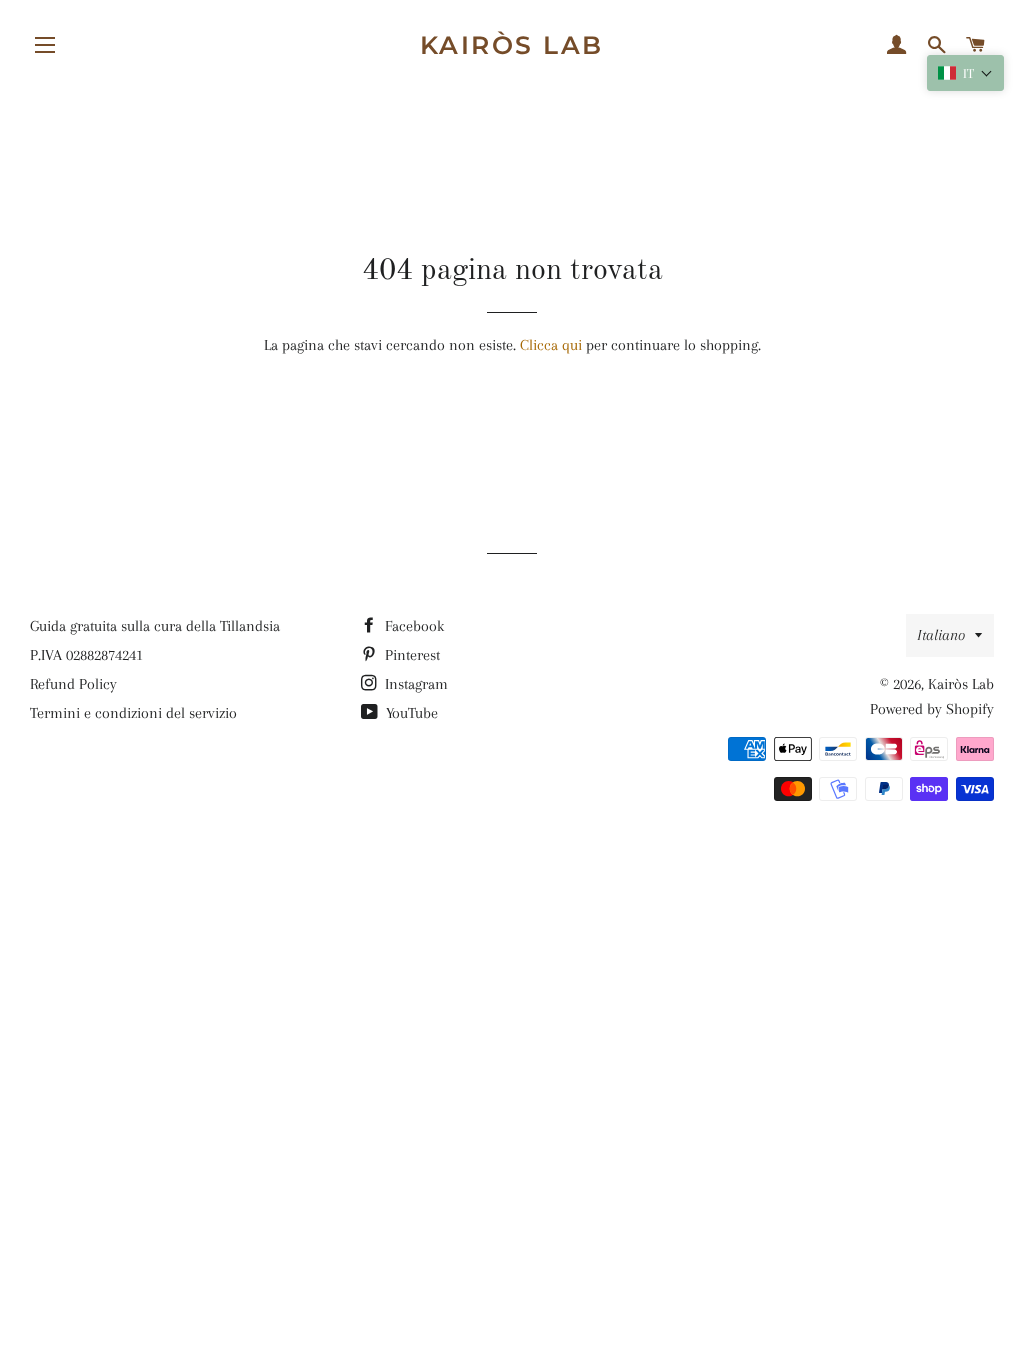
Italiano (941, 635)
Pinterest (410, 655)
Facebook (412, 626)
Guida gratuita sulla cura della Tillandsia (155, 626)
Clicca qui (551, 345)
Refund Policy (73, 684)
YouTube (410, 713)
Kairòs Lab (512, 45)
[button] (965, 73)
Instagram (414, 684)
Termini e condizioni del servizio (133, 713)
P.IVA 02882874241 (86, 655)
